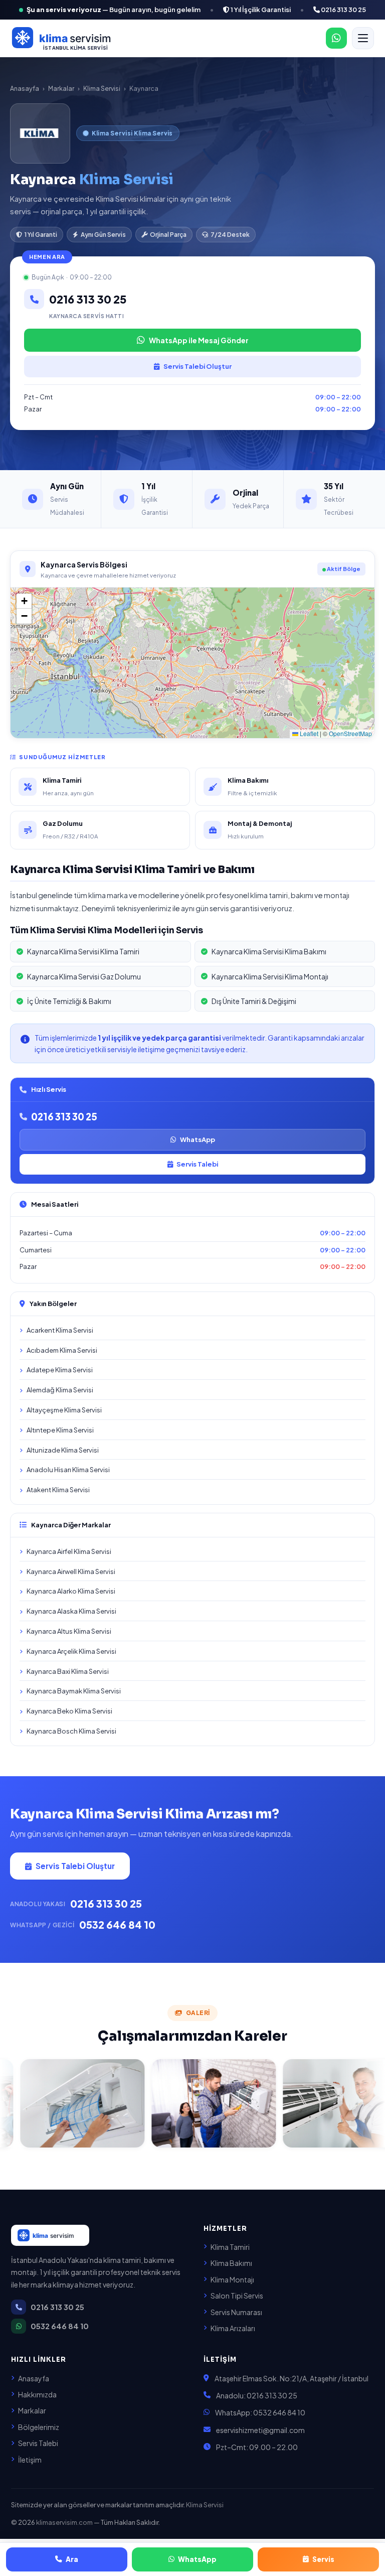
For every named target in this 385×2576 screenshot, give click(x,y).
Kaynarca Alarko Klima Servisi (71, 1591)
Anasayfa (25, 88)
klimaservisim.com (64, 2522)
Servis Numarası (236, 2312)
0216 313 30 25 (343, 10)
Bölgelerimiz (39, 2427)
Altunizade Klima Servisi (63, 1450)
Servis (323, 2559)
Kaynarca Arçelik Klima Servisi (71, 1651)
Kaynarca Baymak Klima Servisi (74, 1691)
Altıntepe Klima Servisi (60, 1430)
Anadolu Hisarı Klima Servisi (68, 1470)
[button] (24, 601)
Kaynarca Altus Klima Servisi (69, 1631)
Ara (72, 2559)
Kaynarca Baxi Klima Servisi (68, 1671)
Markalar (61, 88)
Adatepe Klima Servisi (60, 1370)
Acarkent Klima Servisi (60, 1330)
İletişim (30, 2460)
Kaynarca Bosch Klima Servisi (71, 1731)
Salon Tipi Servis (237, 2296)
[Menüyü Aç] (363, 38)
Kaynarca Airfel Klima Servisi (69, 1551)
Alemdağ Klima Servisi (60, 1390)
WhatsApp (198, 1139)
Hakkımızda (37, 2394)
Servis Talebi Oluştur (198, 366)
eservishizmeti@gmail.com (260, 2430)
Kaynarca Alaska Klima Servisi (71, 1611)
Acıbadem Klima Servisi (62, 1350)
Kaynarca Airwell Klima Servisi (71, 1571)
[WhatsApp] (336, 38)
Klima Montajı (232, 2279)
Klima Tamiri (230, 2247)
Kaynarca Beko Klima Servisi (69, 1711)
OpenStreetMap (350, 733)
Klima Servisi (102, 88)
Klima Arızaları (233, 2328)
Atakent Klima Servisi (58, 1490)
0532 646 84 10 (117, 1924)
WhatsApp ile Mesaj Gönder (199, 340)
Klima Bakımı (231, 2263)
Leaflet (308, 733)
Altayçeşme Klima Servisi (64, 1410)
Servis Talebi (197, 1164)
